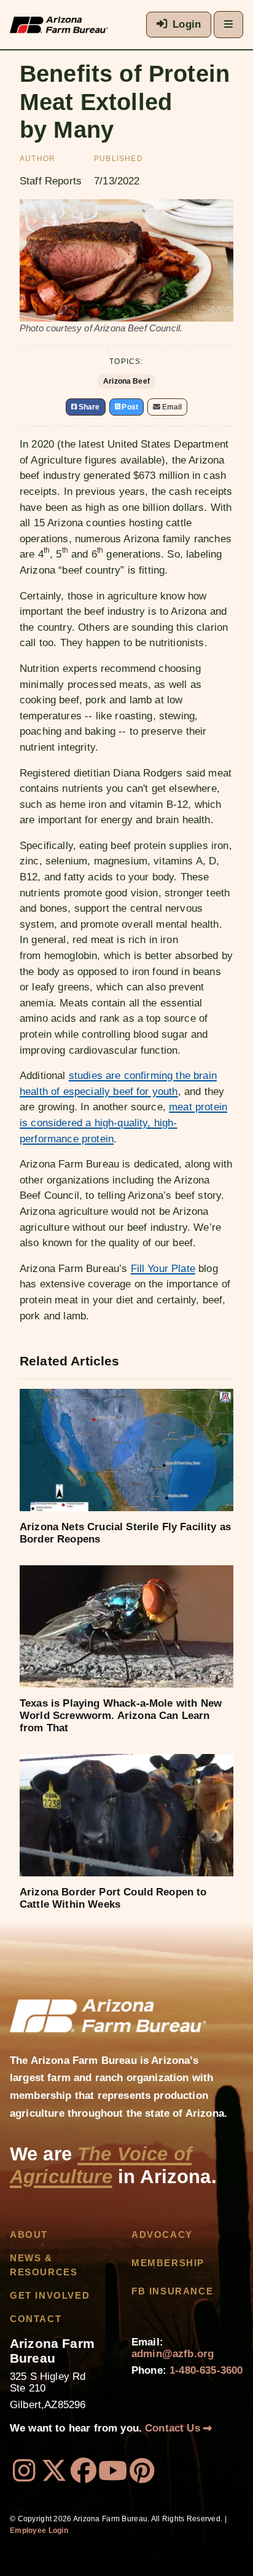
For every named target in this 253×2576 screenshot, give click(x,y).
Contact (36, 2319)
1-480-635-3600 (206, 2370)
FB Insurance (172, 2291)
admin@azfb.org (173, 2354)
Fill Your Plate (163, 1269)
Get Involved (50, 2296)
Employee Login (39, 2531)
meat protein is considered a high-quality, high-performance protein (123, 1123)
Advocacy (162, 2235)
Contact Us (174, 2428)
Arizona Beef (126, 381)
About (29, 2235)
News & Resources (44, 2265)
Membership (168, 2263)
